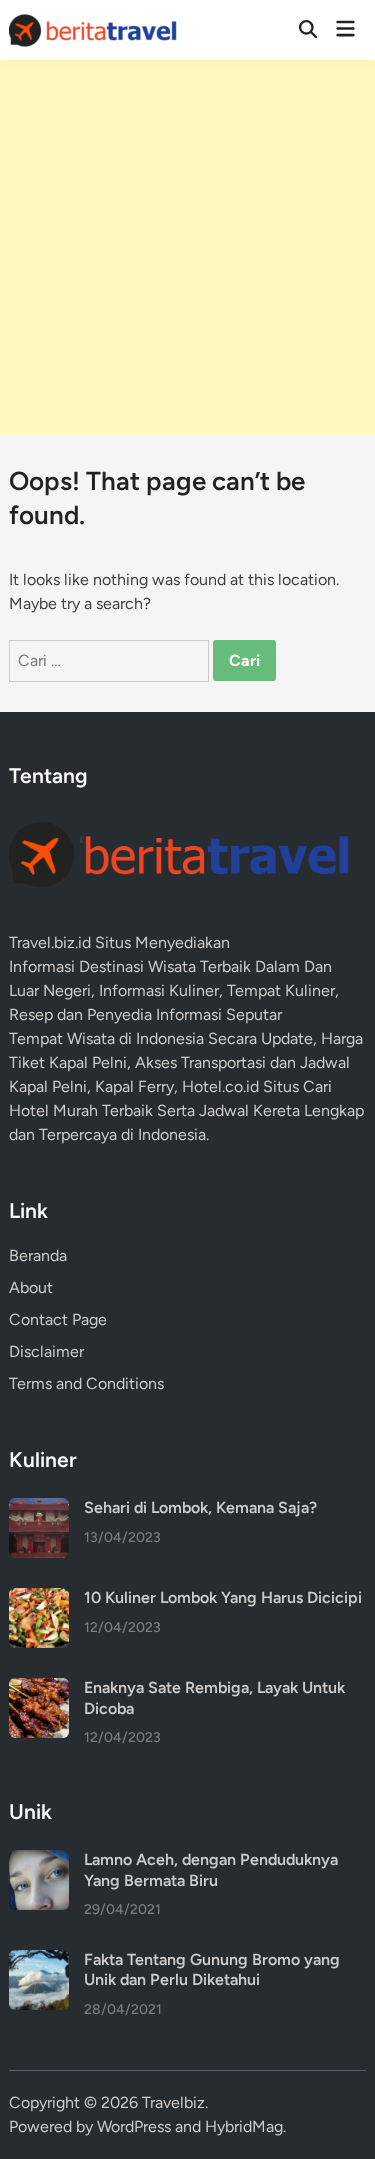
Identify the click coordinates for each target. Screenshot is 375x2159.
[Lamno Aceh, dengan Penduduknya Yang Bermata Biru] (39, 1861)
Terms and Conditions (86, 1383)
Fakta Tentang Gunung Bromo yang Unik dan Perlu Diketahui (212, 1969)
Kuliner (310, 990)
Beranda (38, 1255)
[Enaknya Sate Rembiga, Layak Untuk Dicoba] (39, 1689)
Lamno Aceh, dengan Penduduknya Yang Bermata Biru (211, 1869)
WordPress (134, 2126)
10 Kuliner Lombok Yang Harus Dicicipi (223, 1597)
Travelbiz (173, 2102)
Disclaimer (46, 1351)
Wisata (91, 1038)
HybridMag (244, 2126)
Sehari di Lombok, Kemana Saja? (200, 1507)
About (31, 1287)
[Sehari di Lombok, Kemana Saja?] (39, 1509)
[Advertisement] (187, 247)
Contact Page (58, 1319)
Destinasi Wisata (137, 966)
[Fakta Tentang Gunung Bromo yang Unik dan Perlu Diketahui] (39, 1961)
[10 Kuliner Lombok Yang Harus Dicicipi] (39, 1599)
